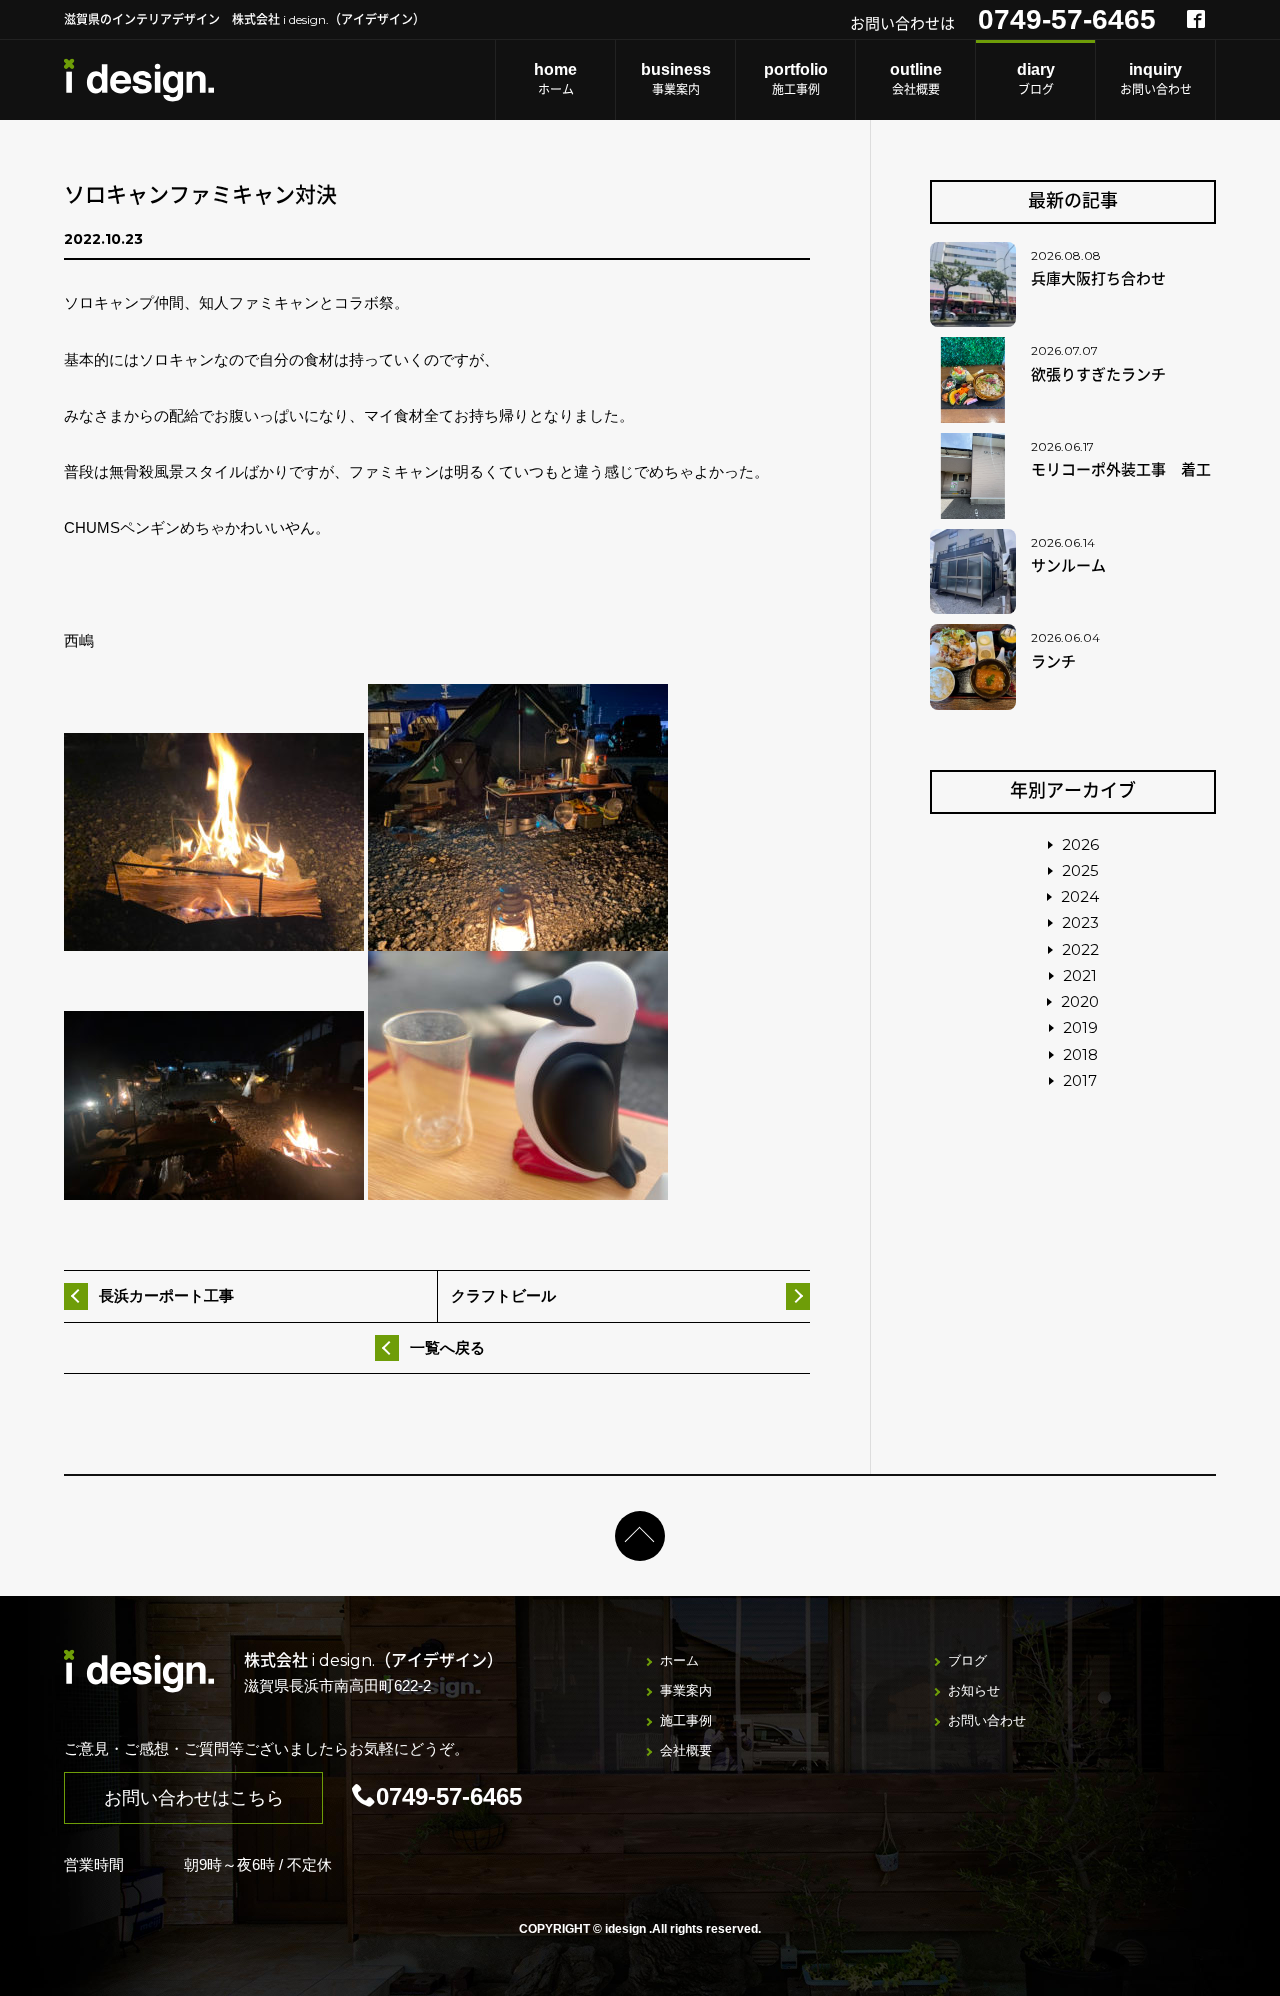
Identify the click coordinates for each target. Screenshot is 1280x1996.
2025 (1080, 870)
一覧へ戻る (447, 1347)
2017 (1080, 1080)
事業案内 (676, 79)
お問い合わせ (1156, 79)
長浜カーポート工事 (166, 1295)
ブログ (1036, 79)
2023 (1080, 922)
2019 (1080, 1027)
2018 (1080, 1054)
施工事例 (796, 79)
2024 (1080, 896)
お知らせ (974, 1690)
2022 (1080, 949)
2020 (1080, 1001)
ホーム (555, 79)
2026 (1080, 844)
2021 (1080, 975)
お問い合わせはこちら (194, 1798)
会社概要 (916, 79)
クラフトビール (503, 1295)
